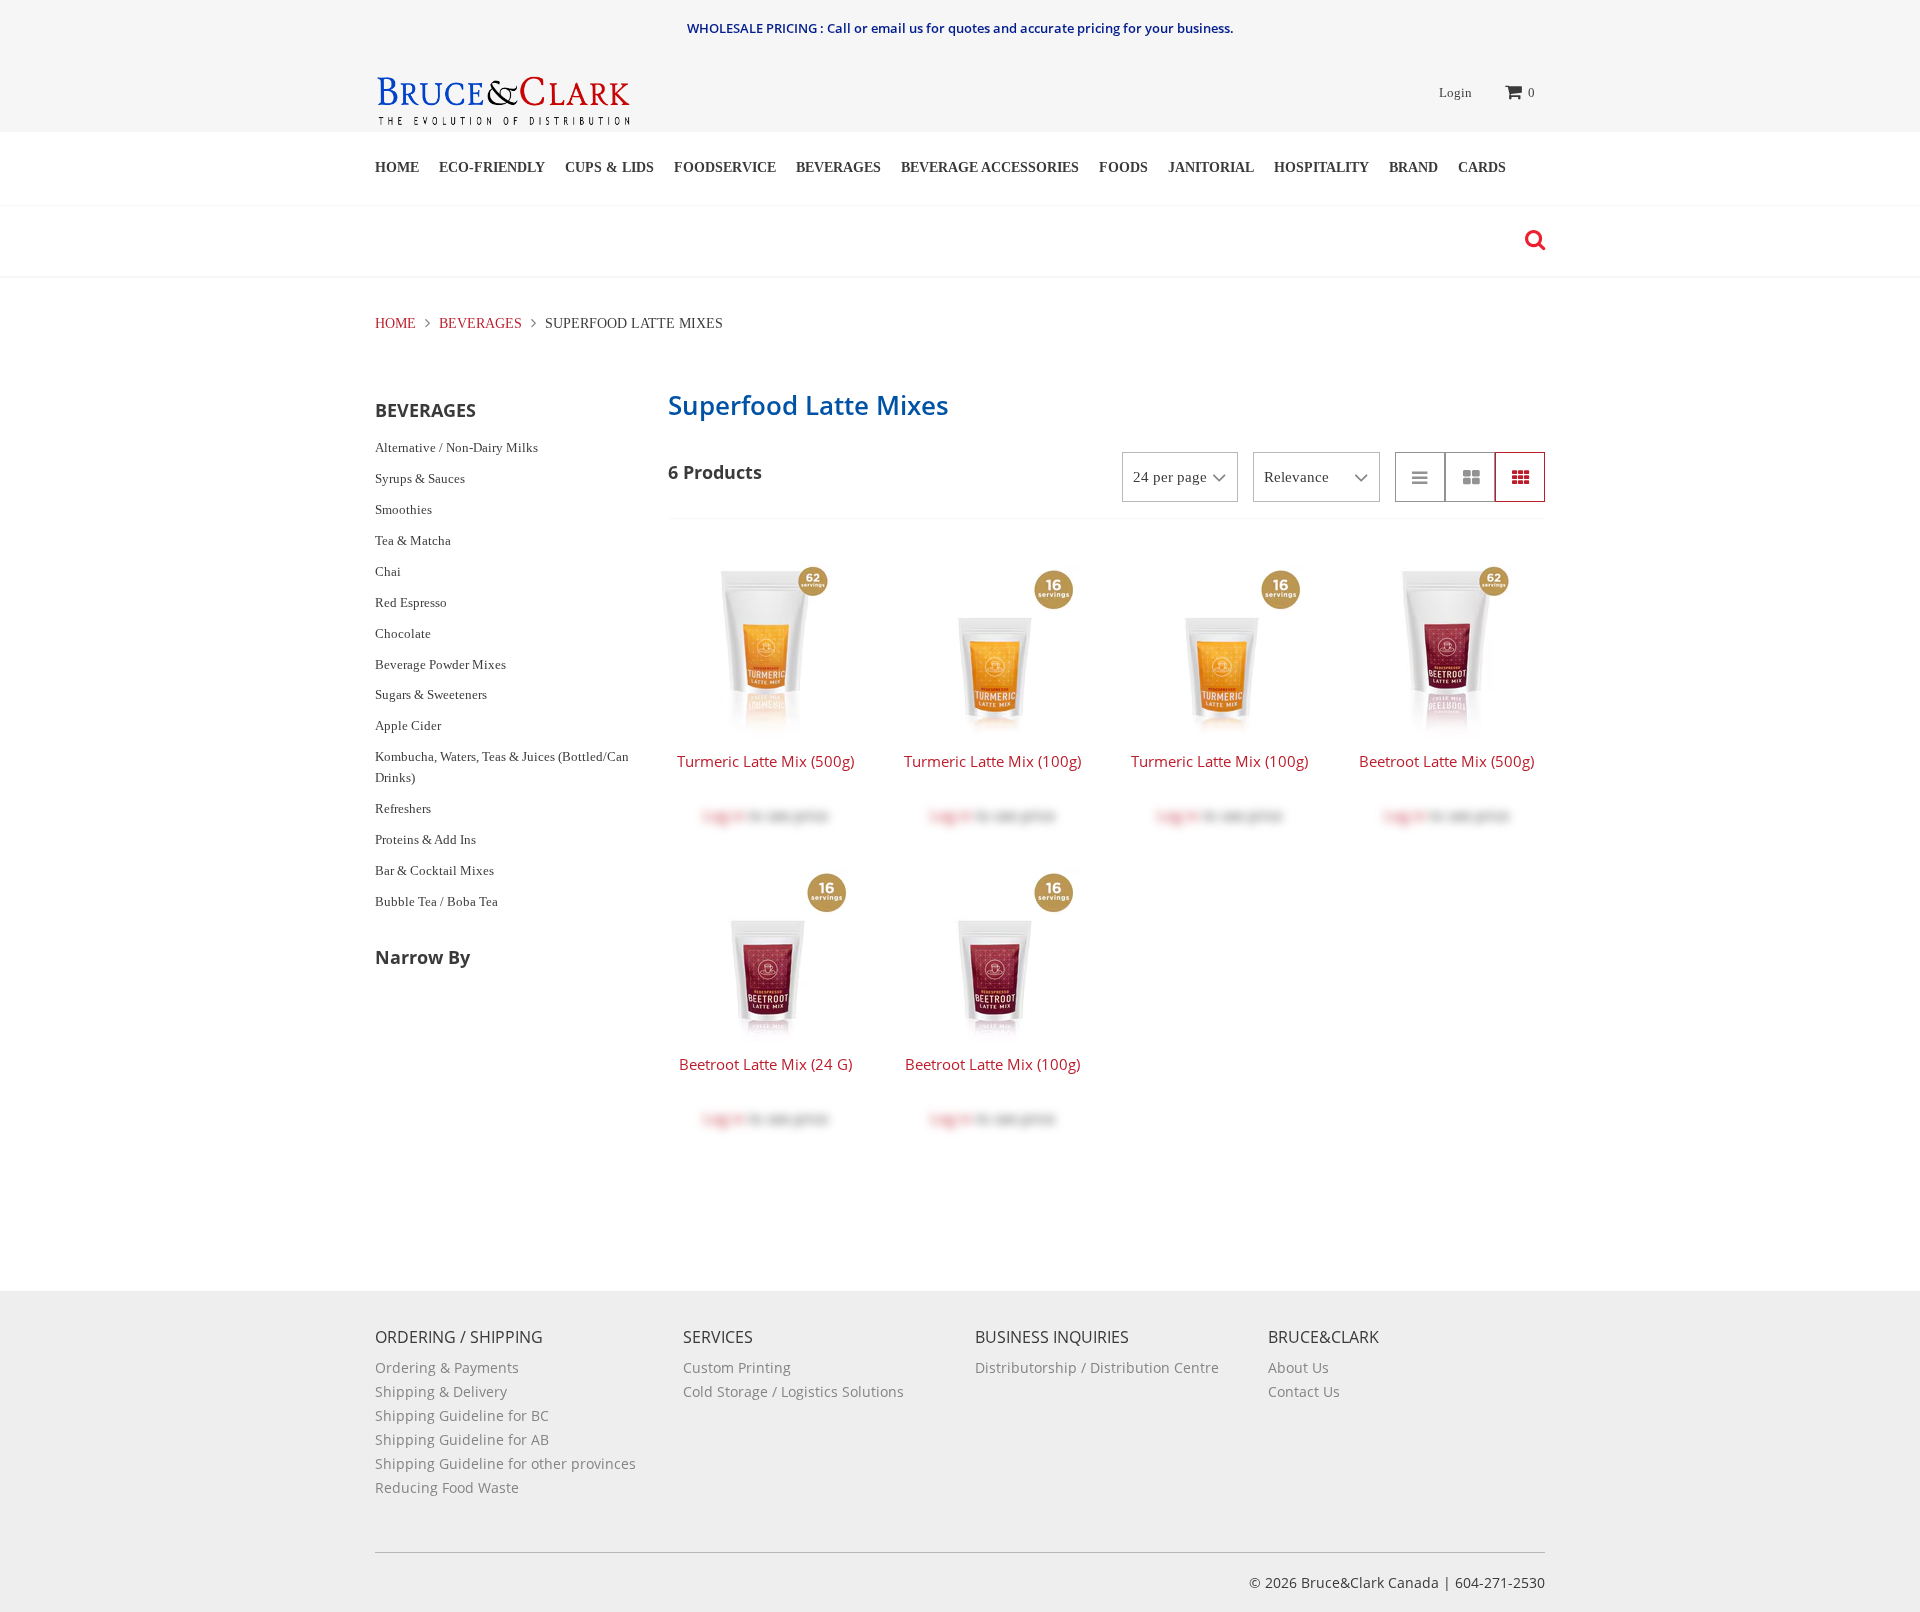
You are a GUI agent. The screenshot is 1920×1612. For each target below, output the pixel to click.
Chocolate (403, 633)
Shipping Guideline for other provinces (505, 1463)
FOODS (1123, 167)
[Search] (1530, 240)
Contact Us (1304, 1391)
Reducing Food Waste (447, 1487)
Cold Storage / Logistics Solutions (793, 1391)
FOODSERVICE (725, 167)
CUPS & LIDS (609, 167)
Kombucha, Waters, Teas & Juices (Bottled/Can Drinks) (502, 767)
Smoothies (403, 509)
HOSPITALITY (1321, 167)
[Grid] (1520, 477)
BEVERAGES (838, 167)
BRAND (1413, 167)
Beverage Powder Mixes (440, 664)
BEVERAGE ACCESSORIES (990, 167)
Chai (388, 571)
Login (1455, 92)
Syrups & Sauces (420, 478)
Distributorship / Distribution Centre (1097, 1367)
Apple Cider (408, 725)
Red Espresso (411, 602)
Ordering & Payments (447, 1367)
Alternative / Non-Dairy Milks (456, 447)
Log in (724, 815)
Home (397, 167)
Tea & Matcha (413, 540)
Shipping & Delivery (441, 1391)
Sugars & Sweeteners (431, 694)
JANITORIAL (1211, 167)
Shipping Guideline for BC (462, 1415)
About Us (1298, 1367)
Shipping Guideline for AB (462, 1439)
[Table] (1470, 477)
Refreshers (403, 808)
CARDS (1482, 167)
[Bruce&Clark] (502, 94)
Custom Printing (737, 1367)
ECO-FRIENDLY (492, 167)
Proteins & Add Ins (425, 839)
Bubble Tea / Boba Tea (436, 901)
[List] (1420, 477)
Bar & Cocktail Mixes (434, 870)
